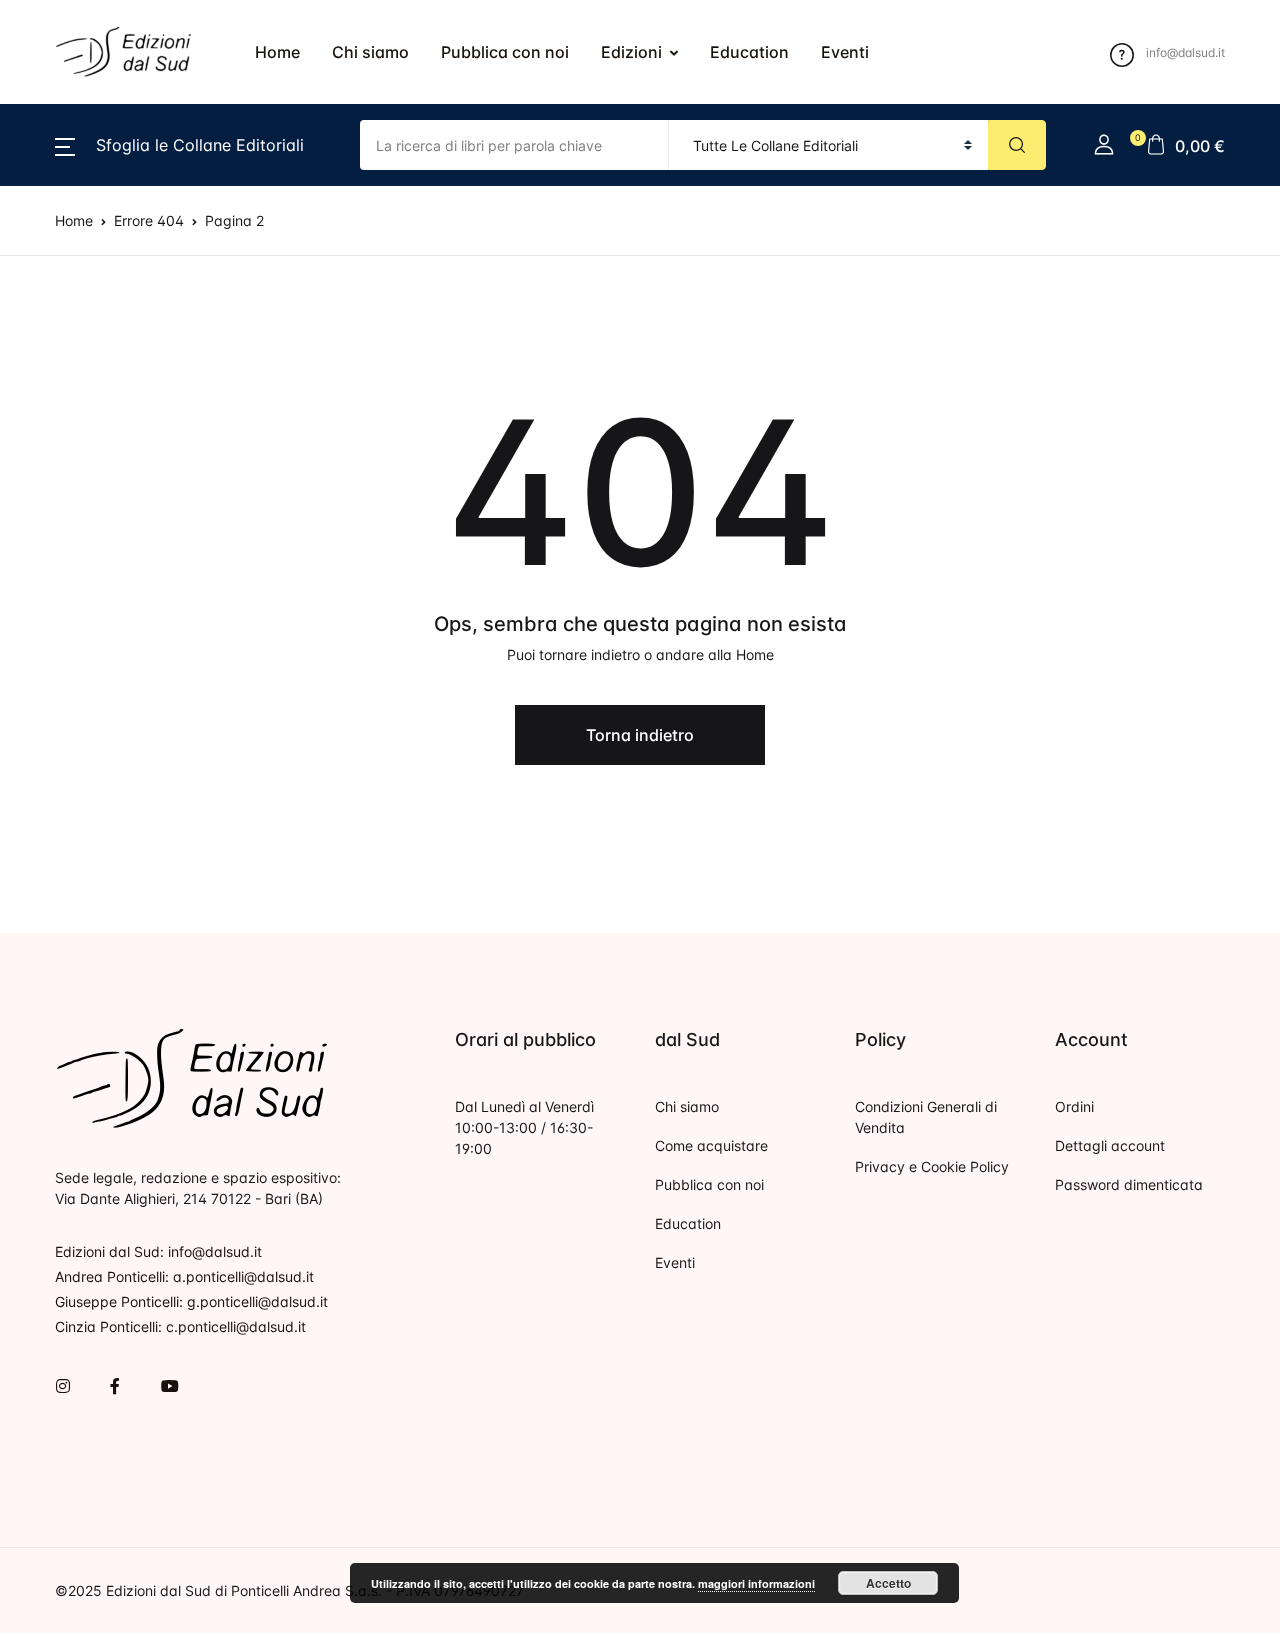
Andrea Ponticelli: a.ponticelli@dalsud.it (184, 1276)
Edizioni (631, 52)
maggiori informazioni (756, 1583)
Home (277, 52)
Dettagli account (1110, 1145)
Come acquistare (711, 1145)
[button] (179, 145)
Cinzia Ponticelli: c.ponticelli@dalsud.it (180, 1326)
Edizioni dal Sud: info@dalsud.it (158, 1251)
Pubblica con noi (505, 52)
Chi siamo (370, 52)
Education (749, 52)
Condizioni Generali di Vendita (926, 1117)
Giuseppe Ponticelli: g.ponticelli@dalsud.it (191, 1301)
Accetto (888, 1583)
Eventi (845, 52)
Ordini (1074, 1106)
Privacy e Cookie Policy (932, 1166)
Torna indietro (640, 735)
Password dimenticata (1129, 1184)
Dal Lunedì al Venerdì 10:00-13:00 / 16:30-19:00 (524, 1127)
